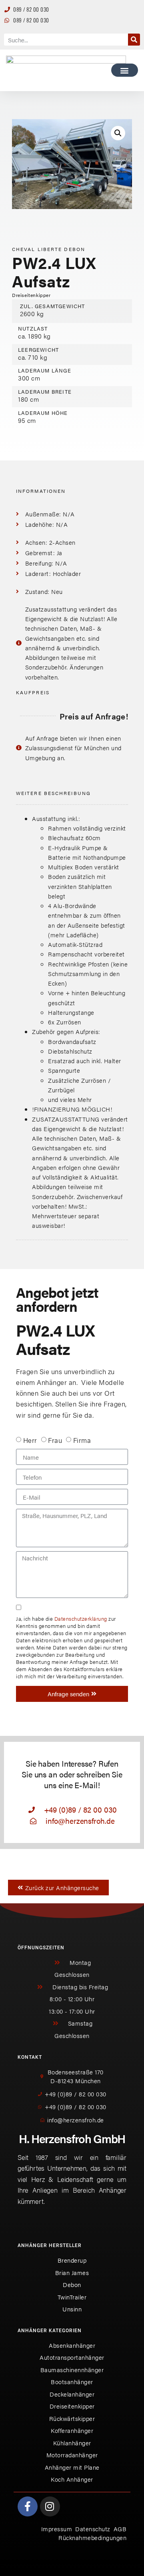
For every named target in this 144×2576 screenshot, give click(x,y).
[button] (125, 70)
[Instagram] (50, 2506)
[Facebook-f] (28, 2506)
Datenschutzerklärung (81, 1619)
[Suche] (134, 40)
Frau (55, 1440)
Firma (82, 1440)
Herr (30, 1440)
